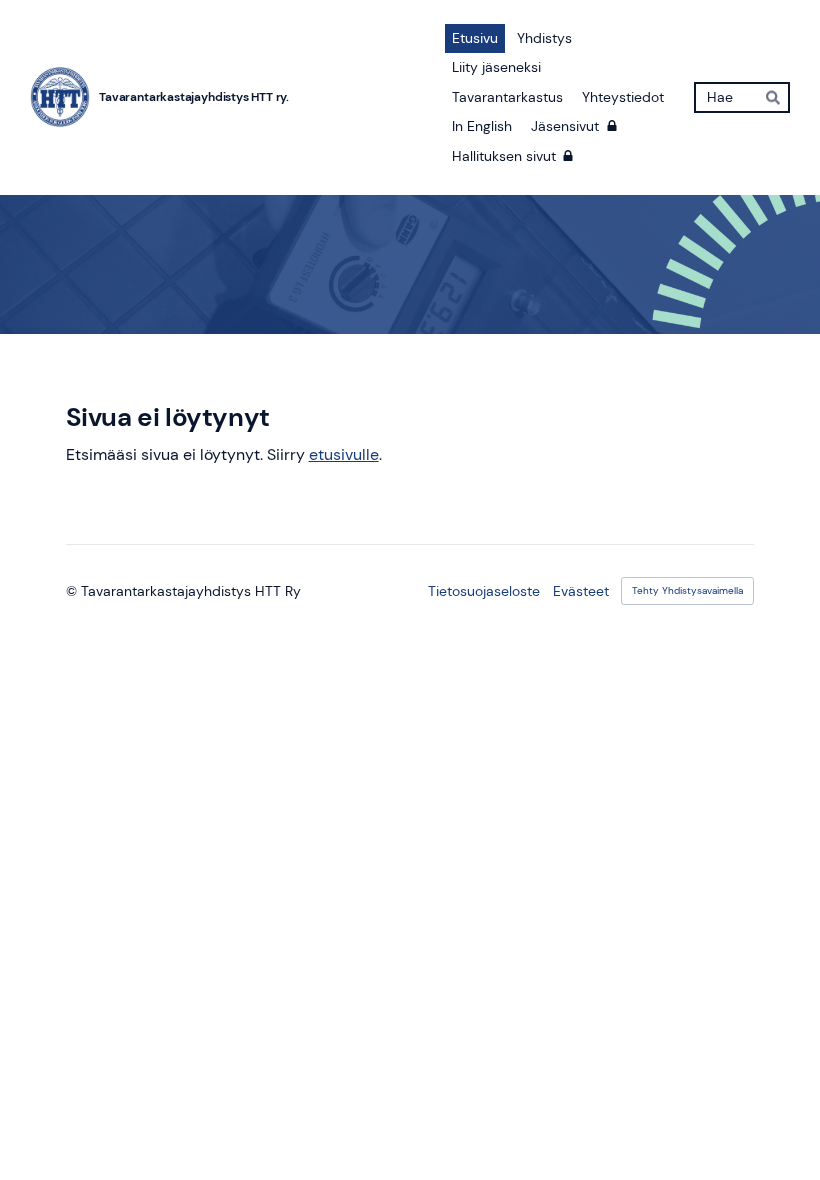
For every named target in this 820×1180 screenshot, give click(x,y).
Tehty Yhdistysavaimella (687, 590)
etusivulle (344, 454)
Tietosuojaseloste (484, 591)
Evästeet (581, 591)
